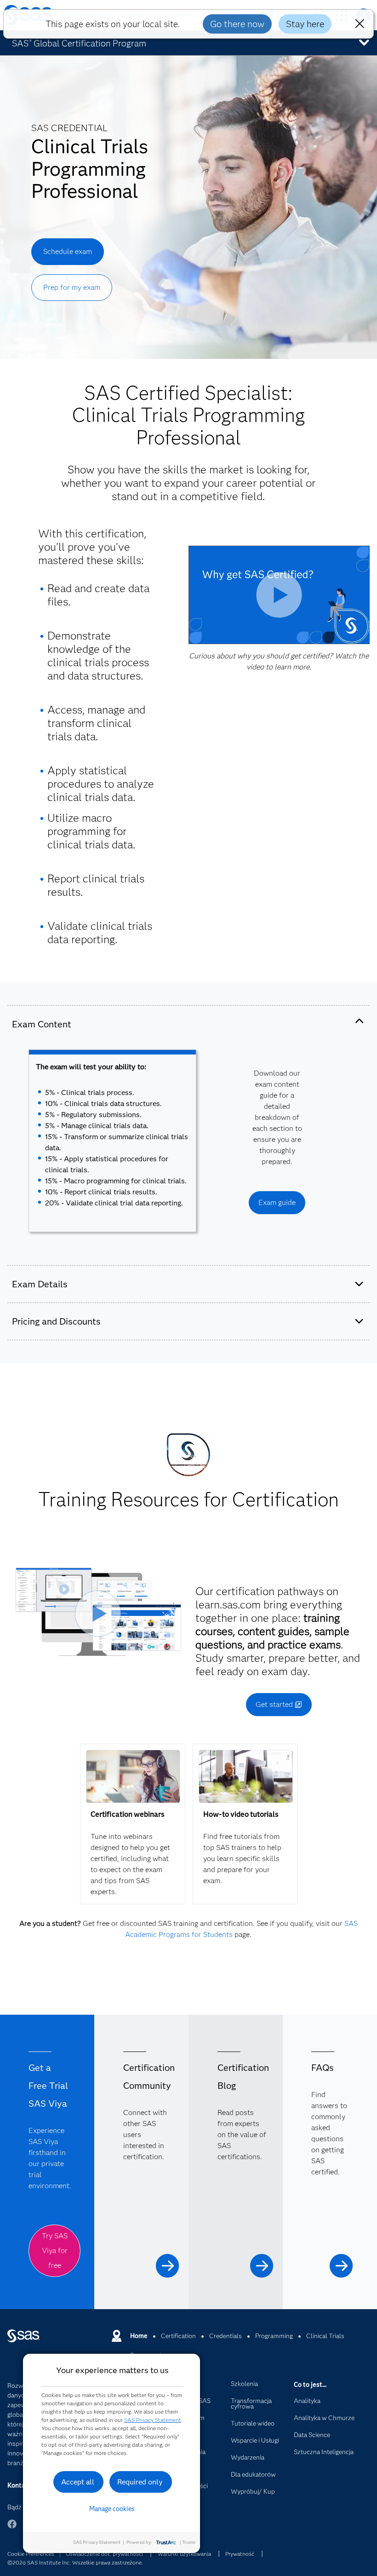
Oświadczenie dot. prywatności (104, 2554)
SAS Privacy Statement (153, 2420)
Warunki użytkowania (184, 2554)
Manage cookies (112, 2509)
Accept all (78, 2482)
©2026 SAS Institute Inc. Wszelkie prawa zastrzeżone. (75, 2562)
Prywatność (240, 2554)
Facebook (12, 2528)
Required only (140, 2482)
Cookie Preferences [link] (31, 2554)
